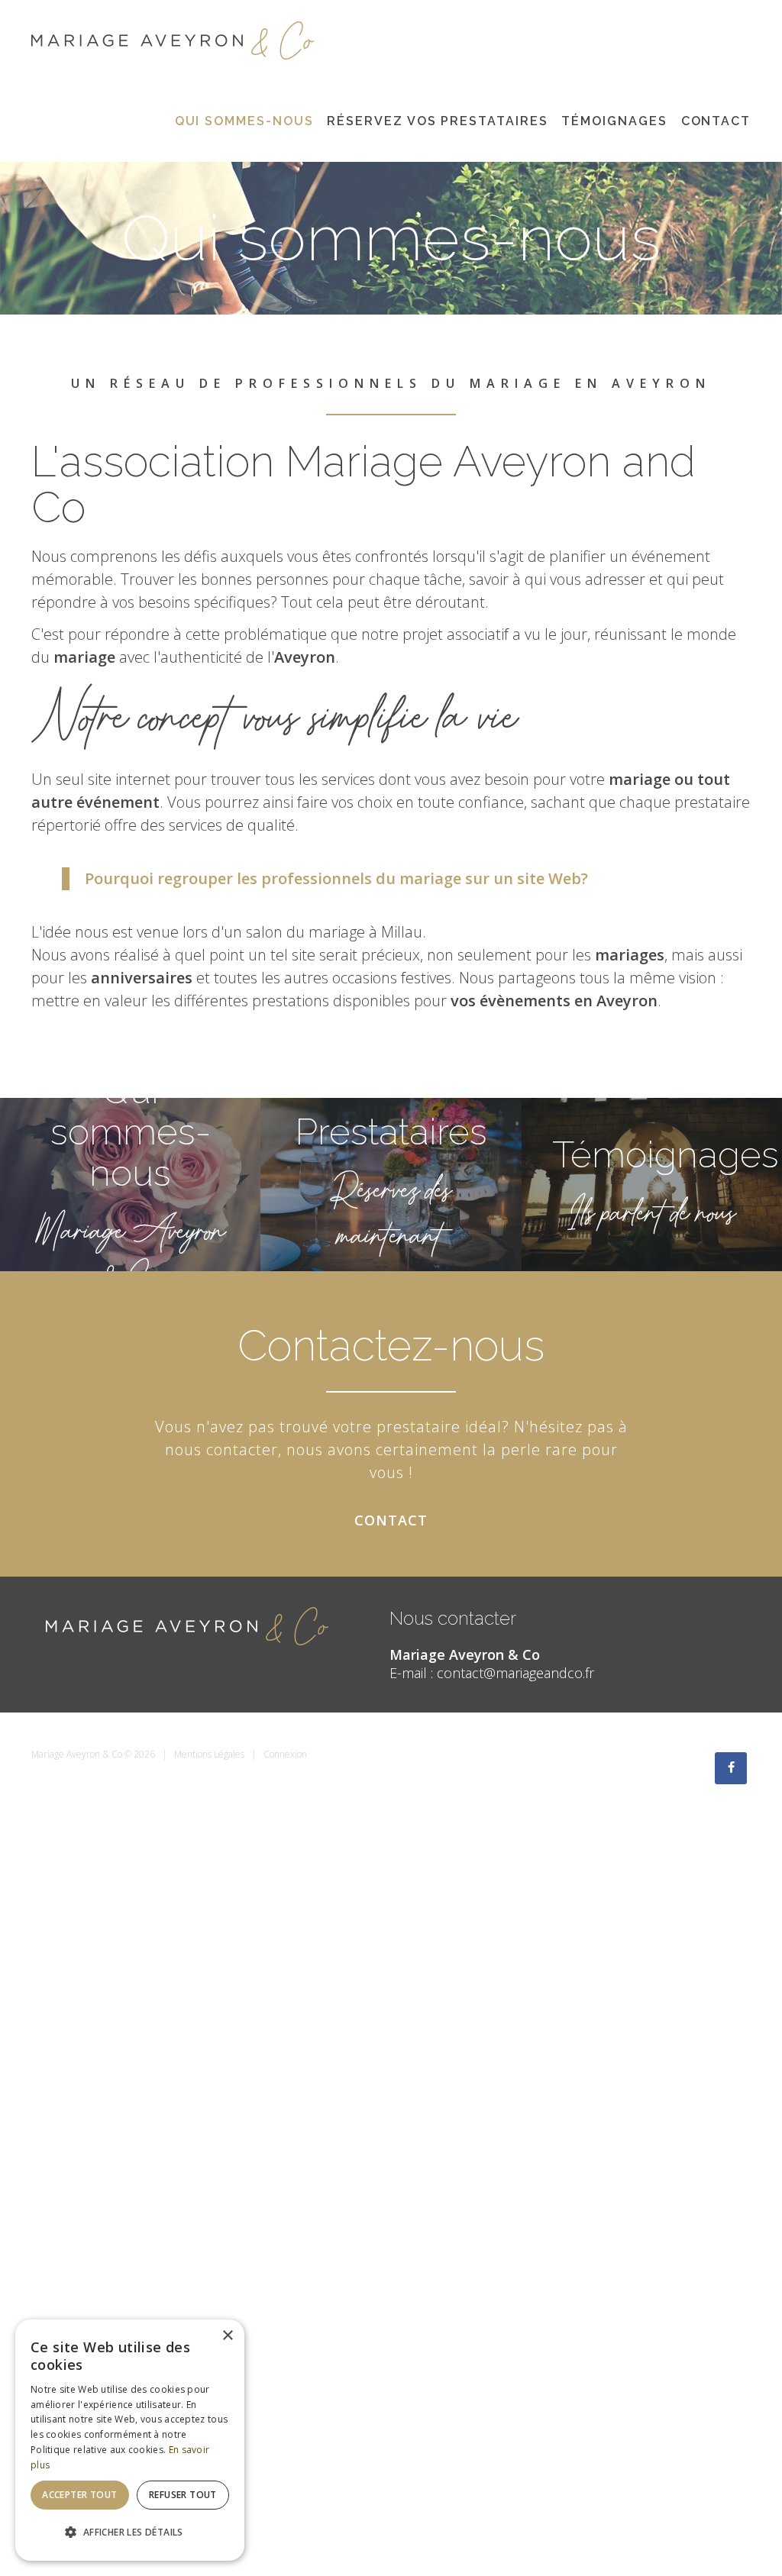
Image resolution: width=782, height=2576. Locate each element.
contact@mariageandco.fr (515, 1673)
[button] (130, 2532)
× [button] (227, 2336)
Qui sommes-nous (244, 121)
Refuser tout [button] (183, 2495)
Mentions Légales (209, 1754)
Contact (716, 121)
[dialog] (130, 2440)
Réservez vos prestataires (437, 121)
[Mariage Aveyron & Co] (173, 39)
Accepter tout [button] (79, 2495)
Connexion (285, 1754)
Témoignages (614, 121)
